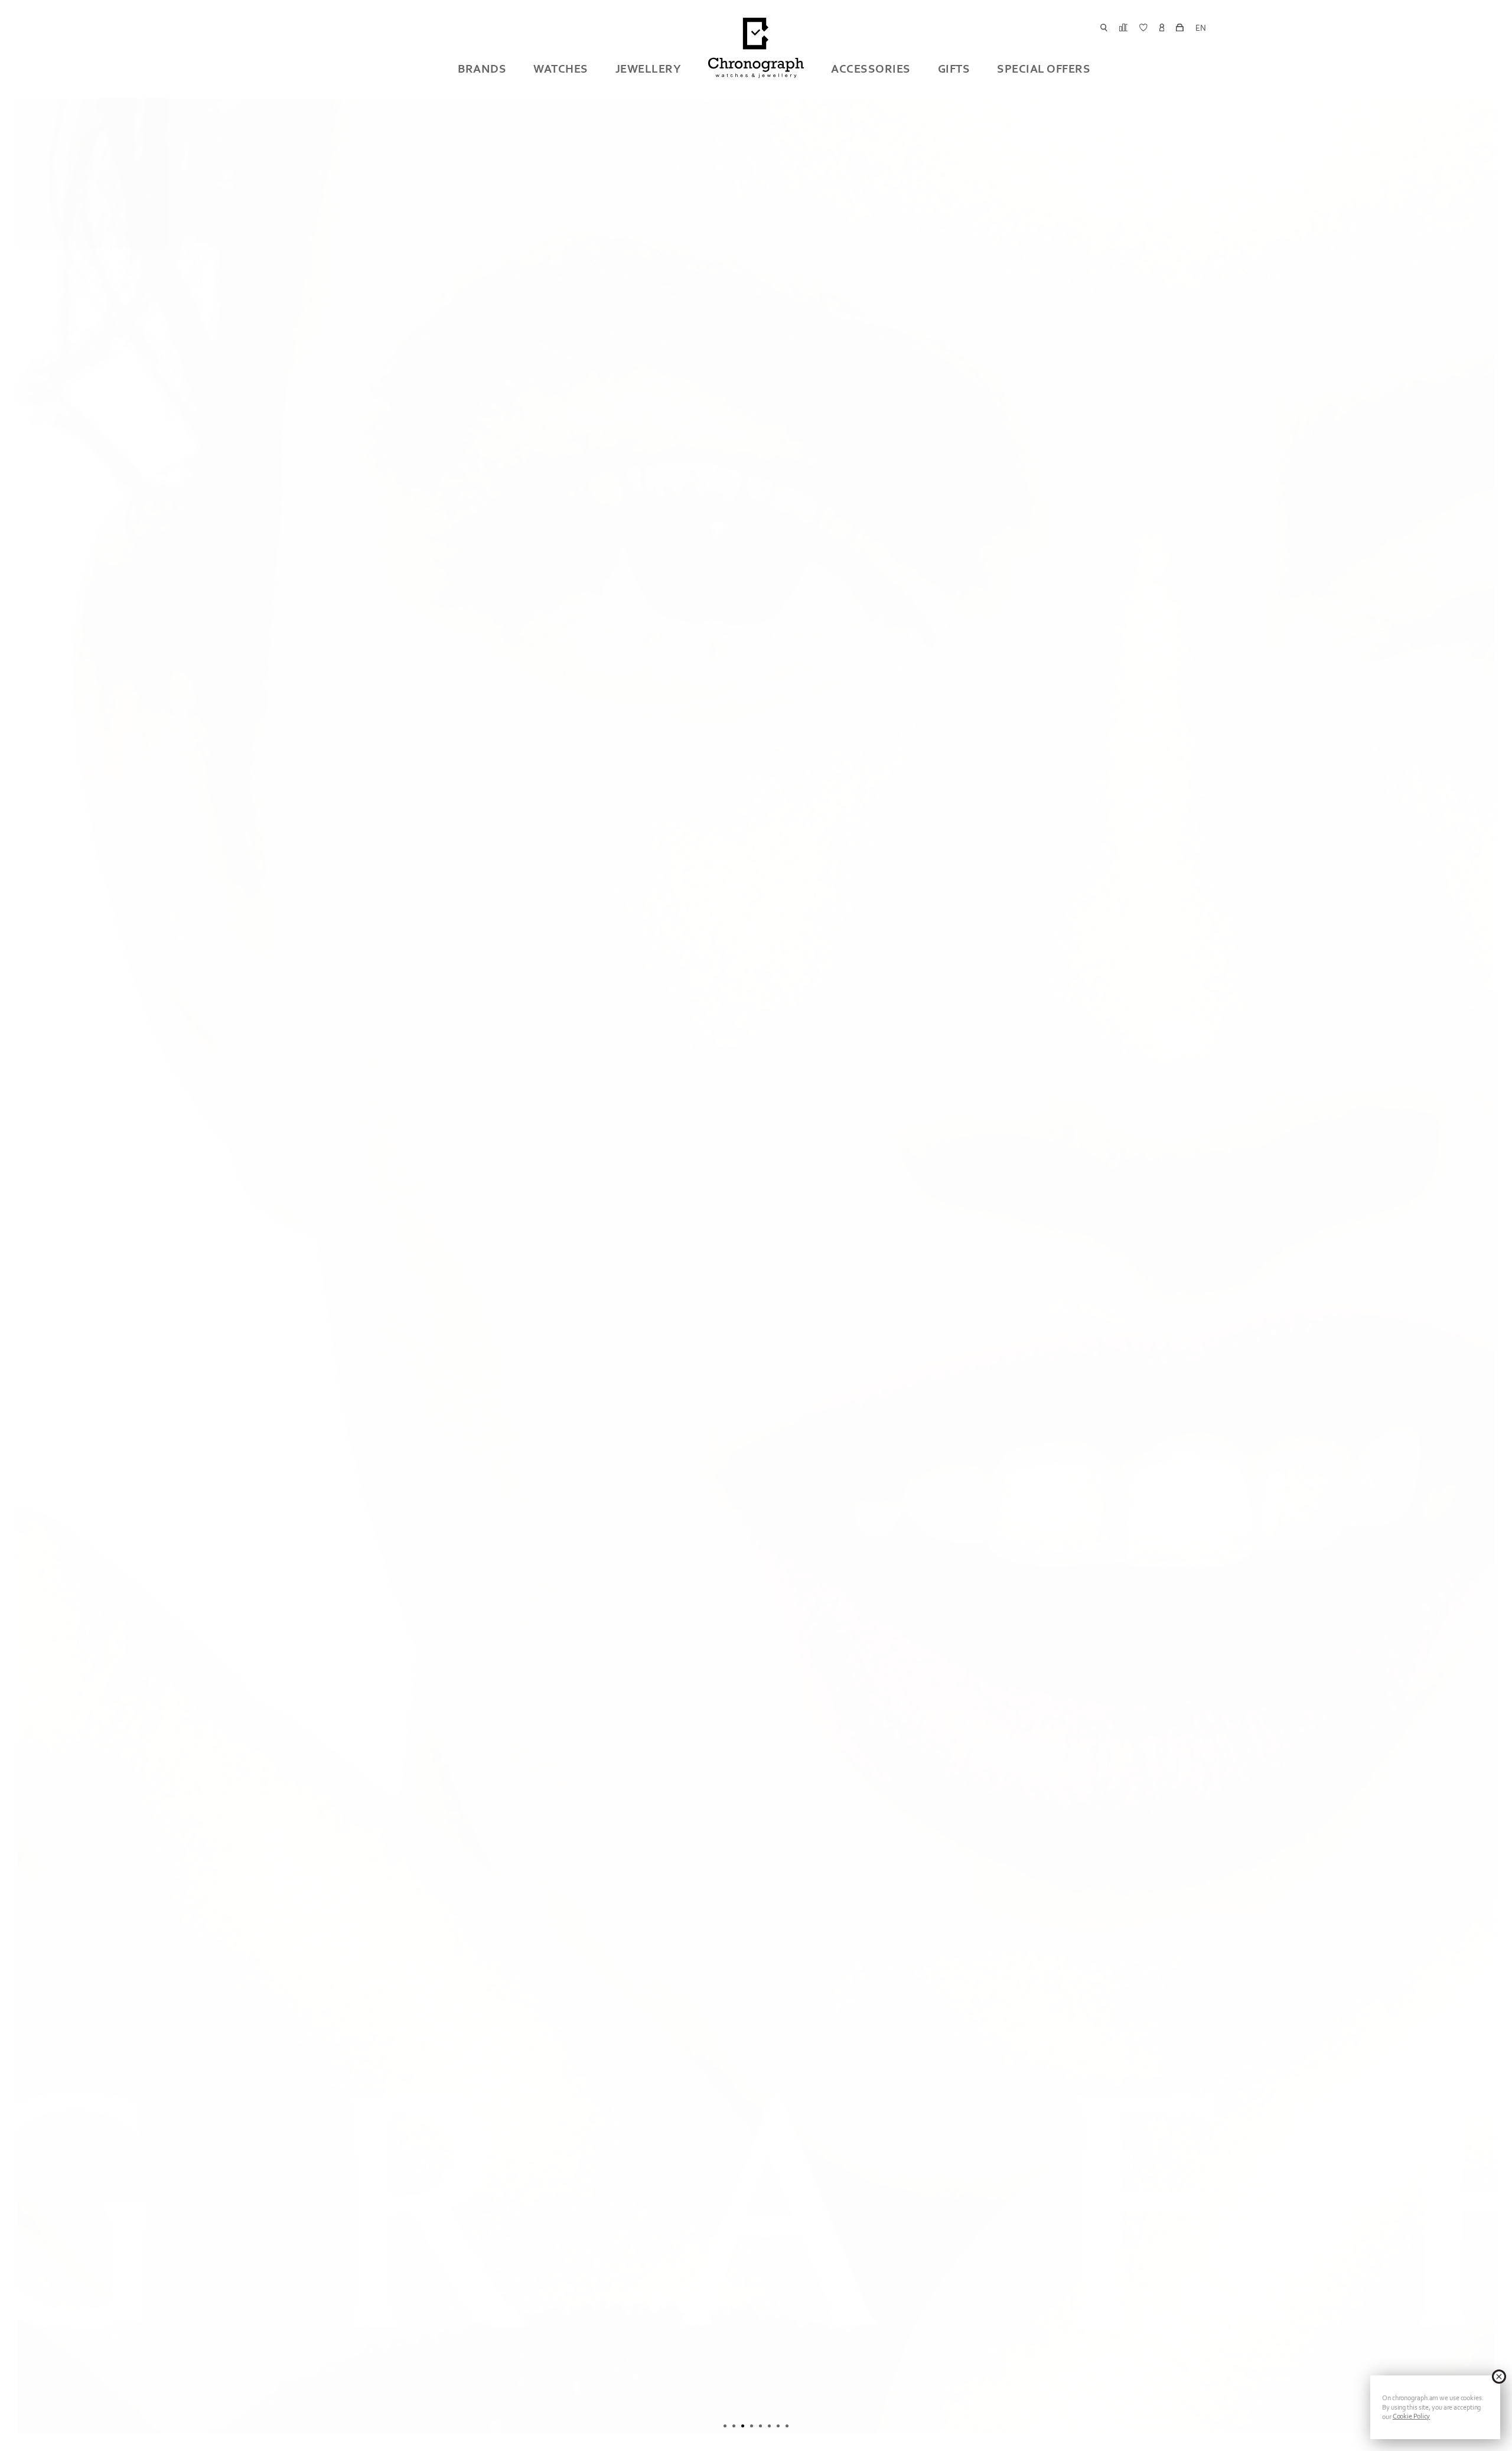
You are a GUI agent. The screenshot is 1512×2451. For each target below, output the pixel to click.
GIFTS (954, 69)
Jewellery (649, 69)
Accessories (871, 69)
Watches (561, 69)
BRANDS (482, 69)
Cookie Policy (1412, 2416)
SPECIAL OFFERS (1044, 69)
